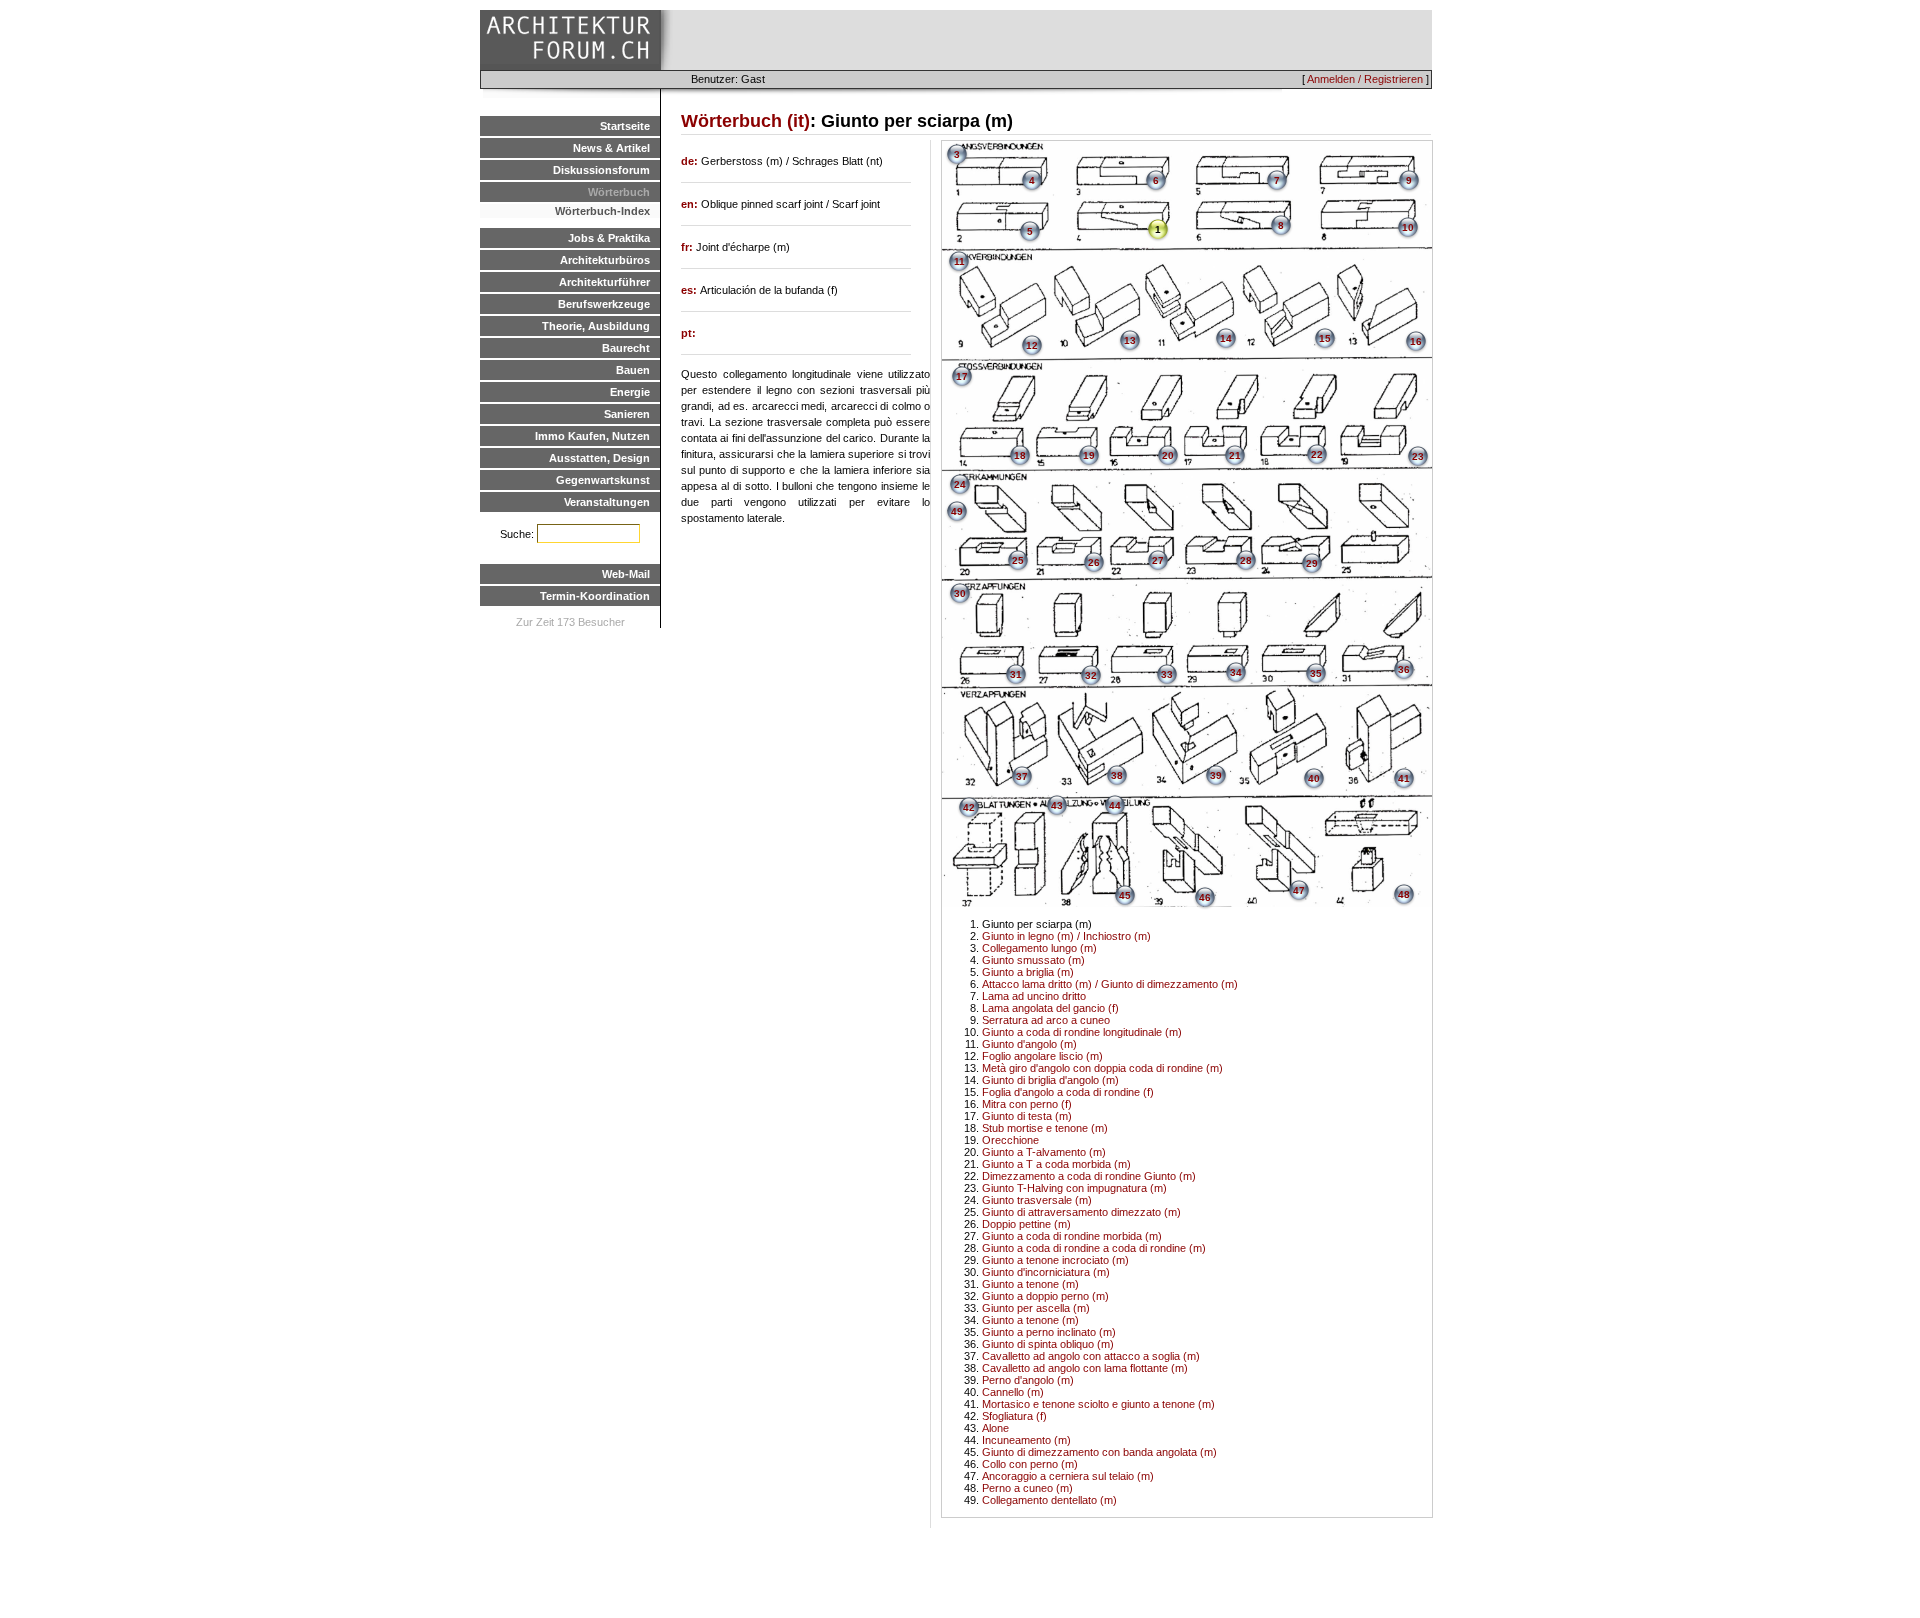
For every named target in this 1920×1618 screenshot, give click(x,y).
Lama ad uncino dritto (1034, 996)
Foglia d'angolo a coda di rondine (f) (1068, 1092)
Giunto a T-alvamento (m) (1044, 1152)
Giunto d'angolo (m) (1029, 1044)
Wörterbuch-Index (602, 211)
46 (1205, 897)
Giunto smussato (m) (1033, 960)
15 (1325, 338)
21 (1235, 455)
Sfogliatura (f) (1014, 1416)
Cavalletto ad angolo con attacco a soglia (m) (1091, 1356)
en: (691, 204)
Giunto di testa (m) (1027, 1116)
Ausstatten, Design (599, 458)
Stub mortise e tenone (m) (1045, 1128)
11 (959, 261)
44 (1115, 805)
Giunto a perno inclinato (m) (1049, 1332)
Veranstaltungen (607, 502)
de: (691, 161)
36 (1404, 669)
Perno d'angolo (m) (1028, 1380)
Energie (630, 392)
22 (1317, 454)
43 (1057, 805)
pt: (688, 333)
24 (960, 484)
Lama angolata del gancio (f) (1050, 1008)
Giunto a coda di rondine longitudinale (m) (1082, 1032)
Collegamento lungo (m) (1039, 948)
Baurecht (626, 348)
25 (1018, 560)
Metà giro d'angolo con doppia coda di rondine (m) (1102, 1068)
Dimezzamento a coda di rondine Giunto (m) (1089, 1176)
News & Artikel (611, 148)
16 (1416, 341)
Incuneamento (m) (1026, 1440)
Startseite (625, 126)
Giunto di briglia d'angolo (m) (1050, 1080)
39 (1216, 775)
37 (1022, 776)
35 (1316, 673)
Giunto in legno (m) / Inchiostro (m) (1066, 936)
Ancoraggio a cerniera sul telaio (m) (1068, 1476)
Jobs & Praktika (609, 238)
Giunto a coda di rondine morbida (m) (1072, 1236)
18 (1020, 455)
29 (1312, 563)
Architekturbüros (605, 260)
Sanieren (627, 414)
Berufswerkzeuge (604, 304)
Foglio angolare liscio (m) (1042, 1056)
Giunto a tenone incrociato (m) (1055, 1260)
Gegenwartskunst (603, 480)
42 (969, 807)
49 (957, 511)
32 (1091, 675)
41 (1404, 778)
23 (1418, 456)
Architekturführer (604, 282)
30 (960, 593)
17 (962, 376)
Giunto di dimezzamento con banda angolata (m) (1099, 1452)
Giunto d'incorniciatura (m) (1046, 1272)
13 (1130, 340)
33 (1167, 674)
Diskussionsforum (601, 170)
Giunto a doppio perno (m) (1045, 1296)
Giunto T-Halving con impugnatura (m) (1074, 1188)
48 (1404, 894)
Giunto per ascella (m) (1036, 1308)
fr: (688, 247)
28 (1246, 560)
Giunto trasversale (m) (1037, 1200)
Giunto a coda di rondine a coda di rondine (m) (1094, 1248)
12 (1032, 345)
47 (1299, 890)
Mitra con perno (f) (1027, 1104)
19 (1089, 455)
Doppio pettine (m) (1026, 1224)
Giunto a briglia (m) (1028, 972)
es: (690, 290)
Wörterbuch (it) (745, 121)
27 (1158, 560)
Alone (995, 1428)
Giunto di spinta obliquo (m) (1048, 1344)
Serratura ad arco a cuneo (1046, 1020)
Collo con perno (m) (1030, 1464)
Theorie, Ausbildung (596, 326)
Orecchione (1010, 1140)
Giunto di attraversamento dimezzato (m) (1081, 1212)
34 (1236, 672)
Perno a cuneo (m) (1027, 1488)
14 (1226, 338)
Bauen (633, 370)
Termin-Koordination (595, 596)
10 (1408, 227)
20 (1168, 455)
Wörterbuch (619, 192)
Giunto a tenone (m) (1030, 1284)
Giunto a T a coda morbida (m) (1056, 1164)
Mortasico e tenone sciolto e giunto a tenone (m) (1098, 1404)
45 (1125, 895)
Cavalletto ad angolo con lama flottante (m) (1085, 1368)
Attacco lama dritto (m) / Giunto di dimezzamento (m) (1110, 984)
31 (1016, 674)
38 (1117, 775)
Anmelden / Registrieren (1365, 79)
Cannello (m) (1013, 1392)
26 (1094, 562)
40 (1314, 778)
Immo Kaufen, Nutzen (592, 436)
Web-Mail (626, 574)
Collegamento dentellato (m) (1049, 1500)
